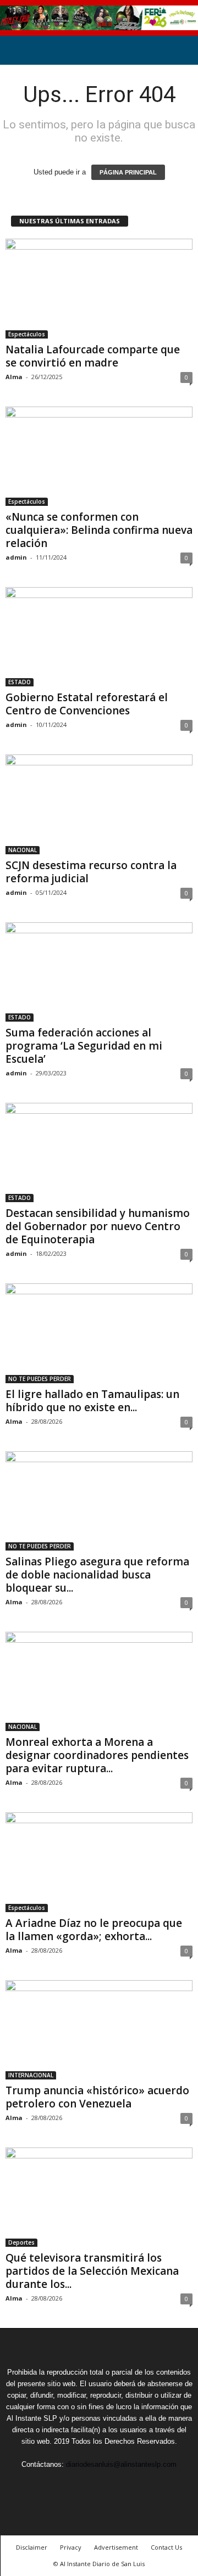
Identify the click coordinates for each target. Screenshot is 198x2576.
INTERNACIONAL (31, 2075)
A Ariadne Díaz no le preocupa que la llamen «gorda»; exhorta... (94, 1930)
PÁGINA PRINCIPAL (128, 172)
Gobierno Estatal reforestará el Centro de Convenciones (87, 704)
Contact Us (166, 2547)
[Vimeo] (100, 2485)
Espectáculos (27, 334)
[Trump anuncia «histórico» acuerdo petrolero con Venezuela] (99, 2030)
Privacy (71, 2547)
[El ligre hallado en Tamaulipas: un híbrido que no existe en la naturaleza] (99, 1333)
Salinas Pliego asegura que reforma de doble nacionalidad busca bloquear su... (97, 1575)
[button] (181, 50)
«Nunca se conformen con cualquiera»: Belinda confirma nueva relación (99, 530)
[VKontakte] (125, 2485)
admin (16, 557)
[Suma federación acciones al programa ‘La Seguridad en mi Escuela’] (99, 972)
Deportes (21, 2242)
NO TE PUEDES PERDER (40, 1379)
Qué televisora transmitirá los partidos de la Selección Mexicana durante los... (92, 2271)
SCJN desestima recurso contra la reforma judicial (91, 872)
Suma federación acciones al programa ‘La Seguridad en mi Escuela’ (84, 1046)
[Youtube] (150, 2485)
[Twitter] (75, 2485)
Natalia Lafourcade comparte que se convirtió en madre (93, 356)
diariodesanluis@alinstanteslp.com (121, 2464)
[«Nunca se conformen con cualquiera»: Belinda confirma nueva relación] (99, 456)
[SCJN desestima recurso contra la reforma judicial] (99, 804)
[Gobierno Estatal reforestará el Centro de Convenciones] (99, 637)
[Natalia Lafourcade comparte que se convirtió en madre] (99, 288)
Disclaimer (32, 2547)
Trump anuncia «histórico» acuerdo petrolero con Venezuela (97, 2097)
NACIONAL (23, 850)
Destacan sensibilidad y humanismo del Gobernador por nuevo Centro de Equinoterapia (98, 1226)
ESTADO (20, 682)
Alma (14, 377)
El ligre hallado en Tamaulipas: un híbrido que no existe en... (92, 1401)
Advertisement (116, 2547)
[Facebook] (50, 2485)
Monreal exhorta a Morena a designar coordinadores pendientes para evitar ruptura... (97, 1755)
